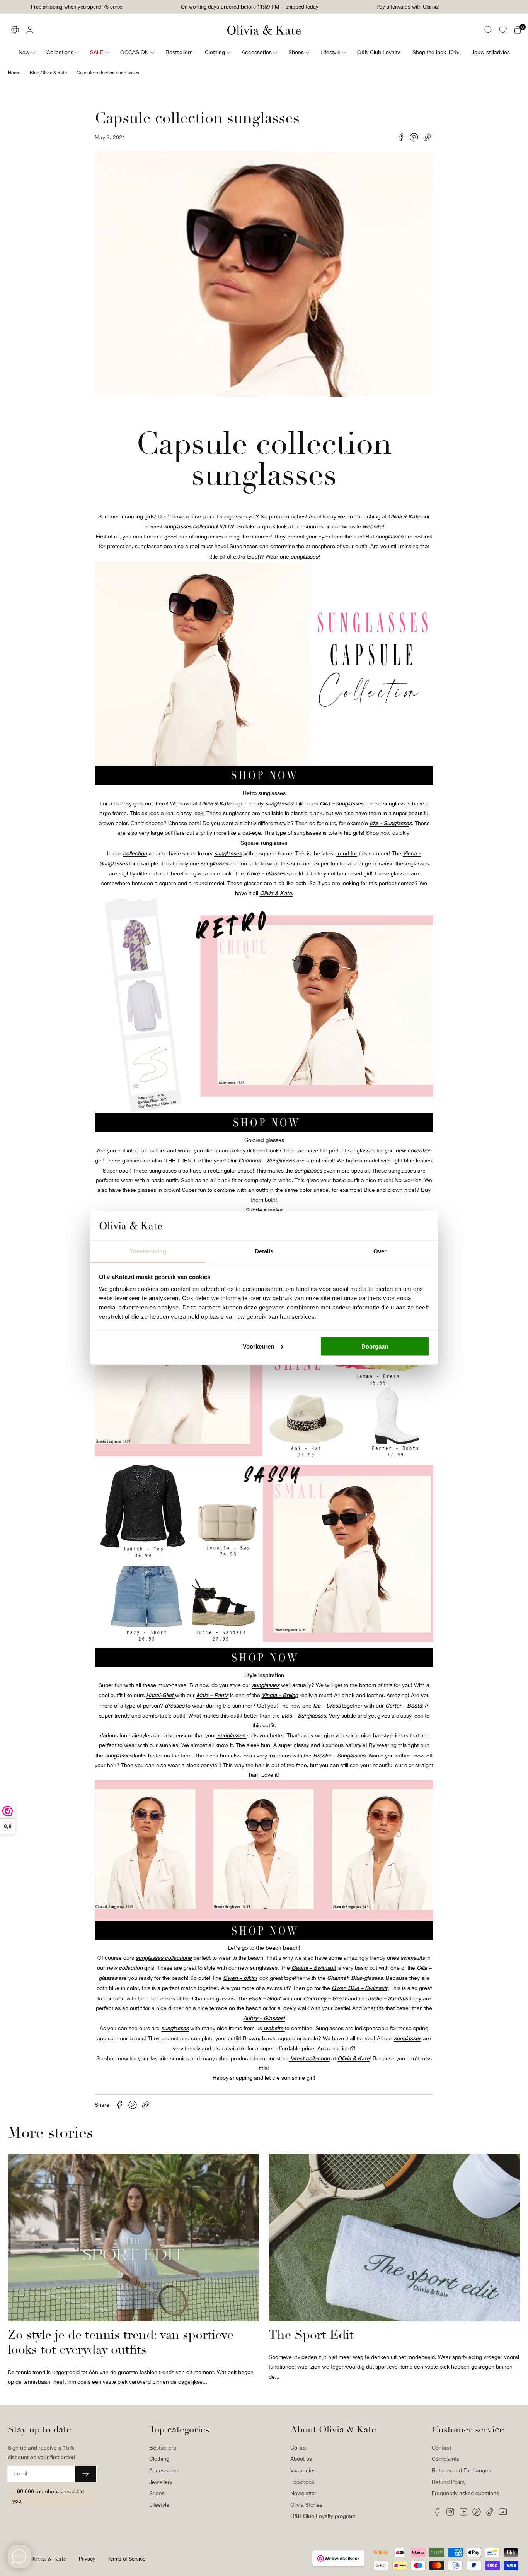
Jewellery (161, 2482)
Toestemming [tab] (148, 1251)
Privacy (87, 2559)
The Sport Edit (311, 2335)
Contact (441, 2448)
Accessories (164, 2470)
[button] (488, 30)
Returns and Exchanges (461, 2470)
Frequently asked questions (465, 2493)
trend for (347, 853)
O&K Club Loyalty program (323, 2516)
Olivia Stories (306, 2505)
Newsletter (303, 2493)
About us (301, 2459)
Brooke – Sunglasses (339, 1755)
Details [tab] (264, 1251)
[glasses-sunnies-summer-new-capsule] (264, 783)
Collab (298, 2448)
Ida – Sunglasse (389, 823)
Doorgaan (375, 1346)
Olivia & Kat (403, 516)
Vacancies (303, 2470)
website (372, 526)
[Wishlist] (503, 30)
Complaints (445, 2459)
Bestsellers (163, 2448)
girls (138, 803)
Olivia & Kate (48, 2559)
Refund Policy (449, 2482)
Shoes (157, 2493)
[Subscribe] (85, 2474)
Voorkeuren (258, 1346)
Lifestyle (159, 2505)
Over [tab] (380, 1251)
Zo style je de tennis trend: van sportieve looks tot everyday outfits (121, 2343)
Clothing (159, 2459)
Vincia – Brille (278, 1695)
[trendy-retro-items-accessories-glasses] (264, 1665)
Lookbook (302, 2482)
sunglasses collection (162, 1958)
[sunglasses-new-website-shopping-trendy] (264, 1938)
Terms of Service (127, 2559)
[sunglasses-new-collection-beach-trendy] (264, 1130)
